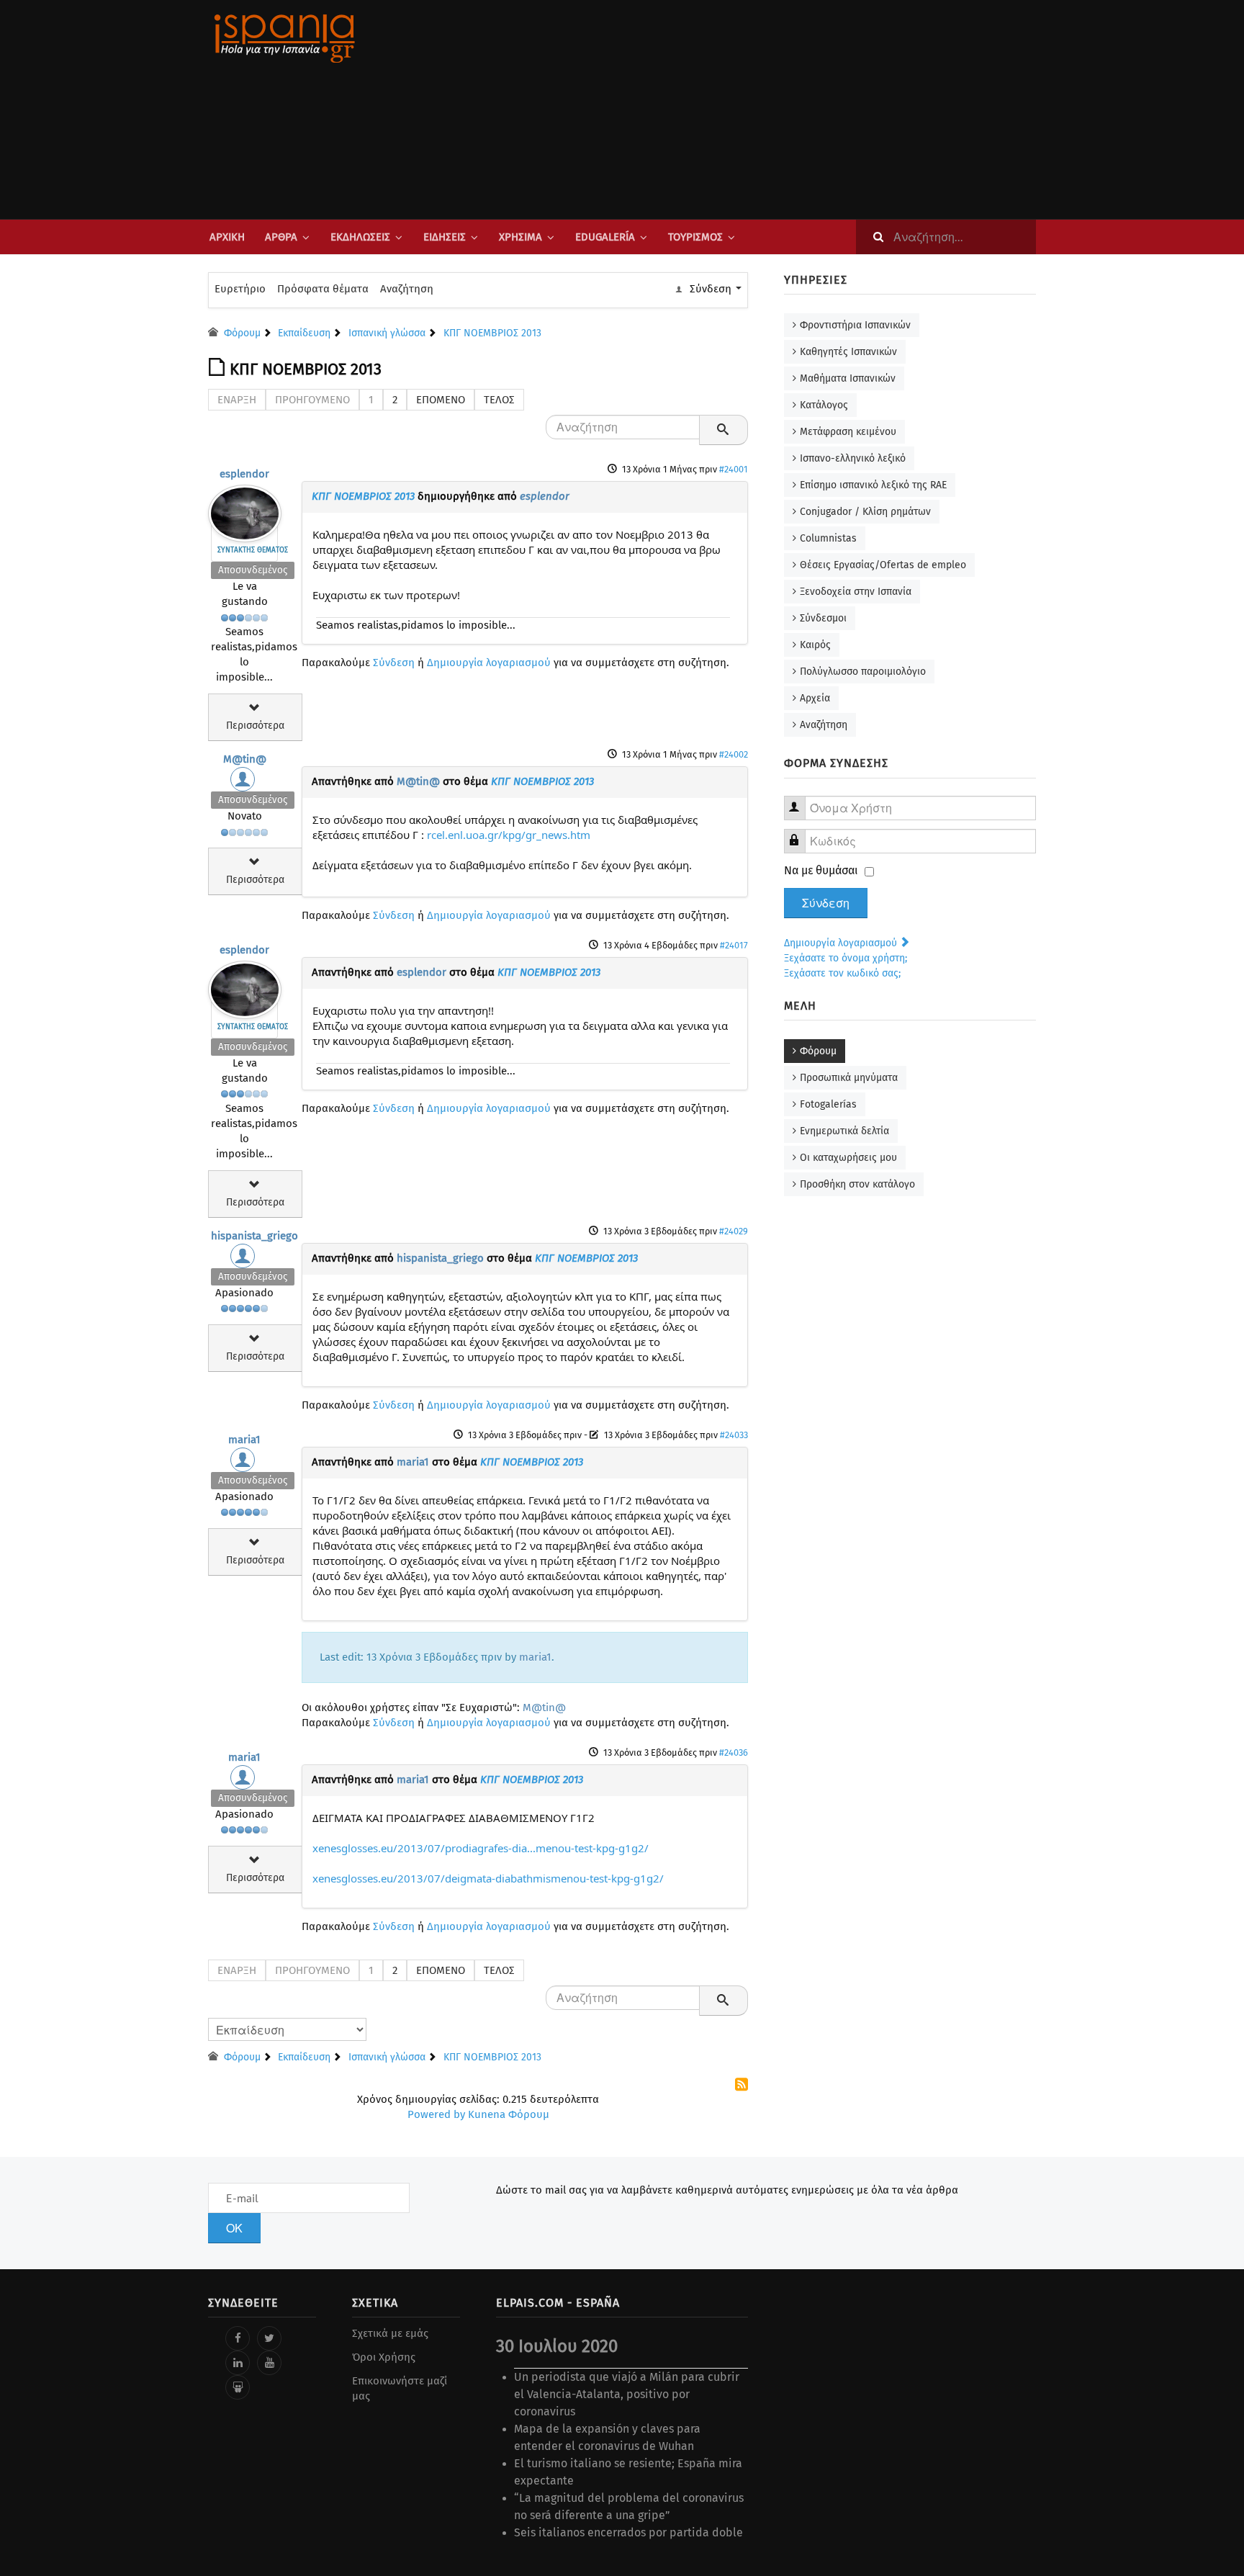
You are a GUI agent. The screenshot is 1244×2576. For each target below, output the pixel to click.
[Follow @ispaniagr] (269, 2338)
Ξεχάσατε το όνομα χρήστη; (846, 958)
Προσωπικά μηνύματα (849, 1078)
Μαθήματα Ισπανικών (848, 378)
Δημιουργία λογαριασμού (489, 663)
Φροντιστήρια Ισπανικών (855, 325)
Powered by (436, 2114)
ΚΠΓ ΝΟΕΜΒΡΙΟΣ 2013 (363, 496)
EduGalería (605, 237)
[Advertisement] (766, 109)
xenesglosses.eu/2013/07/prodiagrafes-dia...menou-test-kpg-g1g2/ (481, 1848)
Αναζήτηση (407, 289)
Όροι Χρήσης (384, 2357)
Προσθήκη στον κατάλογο (857, 1184)
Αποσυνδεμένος (253, 570)
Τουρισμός (695, 237)
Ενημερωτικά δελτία (844, 1131)
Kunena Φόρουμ (509, 2114)
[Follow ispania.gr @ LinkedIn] (238, 2363)
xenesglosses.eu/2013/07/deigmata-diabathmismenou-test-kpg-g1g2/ (488, 1878)
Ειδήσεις (445, 237)
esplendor (244, 474)
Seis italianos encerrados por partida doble (628, 2532)
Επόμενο (441, 400)
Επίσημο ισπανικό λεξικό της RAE (873, 485)
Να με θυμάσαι (821, 870)
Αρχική (227, 237)
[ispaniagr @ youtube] (269, 2363)
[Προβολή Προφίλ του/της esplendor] (245, 510)
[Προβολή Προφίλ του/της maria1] (245, 1463)
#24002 (734, 754)
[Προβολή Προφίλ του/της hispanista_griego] (245, 1260)
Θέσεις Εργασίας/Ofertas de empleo (883, 565)
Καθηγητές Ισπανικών (848, 352)
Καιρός (815, 645)
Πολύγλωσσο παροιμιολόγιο (863, 672)
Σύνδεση (394, 663)
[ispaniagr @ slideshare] (238, 2387)
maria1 (244, 1440)
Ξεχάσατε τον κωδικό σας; (842, 973)
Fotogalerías (828, 1104)
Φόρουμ (818, 1051)
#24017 (734, 945)
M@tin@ (245, 759)
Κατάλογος (824, 405)
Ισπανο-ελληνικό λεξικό (853, 458)
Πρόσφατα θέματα (323, 289)
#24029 (734, 1231)
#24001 (734, 469)
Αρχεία (815, 698)
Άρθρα (281, 237)
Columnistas (828, 538)
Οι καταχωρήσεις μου (848, 1158)
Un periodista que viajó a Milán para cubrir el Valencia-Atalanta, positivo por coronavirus (627, 2394)
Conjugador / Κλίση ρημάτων (865, 512)
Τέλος (499, 400)
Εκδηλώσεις (360, 237)
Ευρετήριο (240, 289)
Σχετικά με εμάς (390, 2333)
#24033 (734, 1435)
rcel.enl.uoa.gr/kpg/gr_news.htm (509, 835)
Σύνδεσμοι (823, 618)
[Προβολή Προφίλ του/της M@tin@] (245, 783)
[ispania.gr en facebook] (238, 2338)
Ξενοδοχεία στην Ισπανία (856, 592)
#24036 (734, 1753)
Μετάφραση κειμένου (848, 432)
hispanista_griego (254, 1236)
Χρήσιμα (520, 237)
